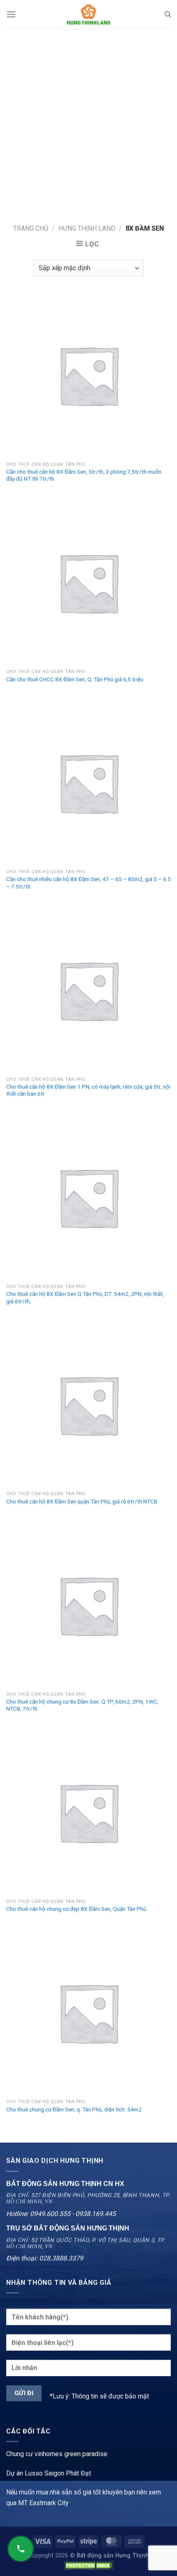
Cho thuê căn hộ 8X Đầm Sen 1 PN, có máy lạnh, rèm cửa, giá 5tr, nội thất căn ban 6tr (88, 1090)
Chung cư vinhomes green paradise (57, 2454)
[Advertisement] (88, 122)
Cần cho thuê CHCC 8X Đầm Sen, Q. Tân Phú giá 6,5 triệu (75, 679)
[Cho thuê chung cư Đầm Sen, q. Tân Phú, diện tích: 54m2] (88, 2013)
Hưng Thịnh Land (87, 228)
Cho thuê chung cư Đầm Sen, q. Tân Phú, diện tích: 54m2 (74, 2109)
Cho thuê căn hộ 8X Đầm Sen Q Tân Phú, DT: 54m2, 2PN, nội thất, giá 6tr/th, (85, 1297)
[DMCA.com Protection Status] (88, 2565)
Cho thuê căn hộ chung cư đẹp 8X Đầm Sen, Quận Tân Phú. (77, 1909)
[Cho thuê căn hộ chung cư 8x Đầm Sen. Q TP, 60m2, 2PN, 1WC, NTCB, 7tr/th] (88, 1605)
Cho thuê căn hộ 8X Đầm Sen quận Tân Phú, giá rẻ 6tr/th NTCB (82, 1501)
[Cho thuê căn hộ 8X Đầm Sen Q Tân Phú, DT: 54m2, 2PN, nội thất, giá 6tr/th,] (88, 1197)
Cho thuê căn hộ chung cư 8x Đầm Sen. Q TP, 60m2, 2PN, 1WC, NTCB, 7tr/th (82, 1705)
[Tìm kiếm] (168, 14)
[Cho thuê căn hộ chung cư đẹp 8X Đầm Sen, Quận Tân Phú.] (88, 1812)
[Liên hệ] (21, 2549)
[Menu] (11, 14)
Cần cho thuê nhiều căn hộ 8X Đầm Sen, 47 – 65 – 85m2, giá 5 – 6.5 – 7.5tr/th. (88, 883)
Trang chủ (31, 228)
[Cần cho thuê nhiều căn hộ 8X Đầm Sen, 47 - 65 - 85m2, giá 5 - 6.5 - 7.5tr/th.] (88, 783)
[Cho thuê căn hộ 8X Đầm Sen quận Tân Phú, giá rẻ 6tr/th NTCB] (88, 1405)
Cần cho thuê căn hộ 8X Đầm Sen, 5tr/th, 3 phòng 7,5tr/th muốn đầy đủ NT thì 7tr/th (84, 475)
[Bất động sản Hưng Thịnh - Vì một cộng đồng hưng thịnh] (88, 14)
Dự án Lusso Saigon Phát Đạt (49, 2473)
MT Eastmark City (43, 2503)
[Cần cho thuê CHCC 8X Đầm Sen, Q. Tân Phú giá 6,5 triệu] (88, 582)
